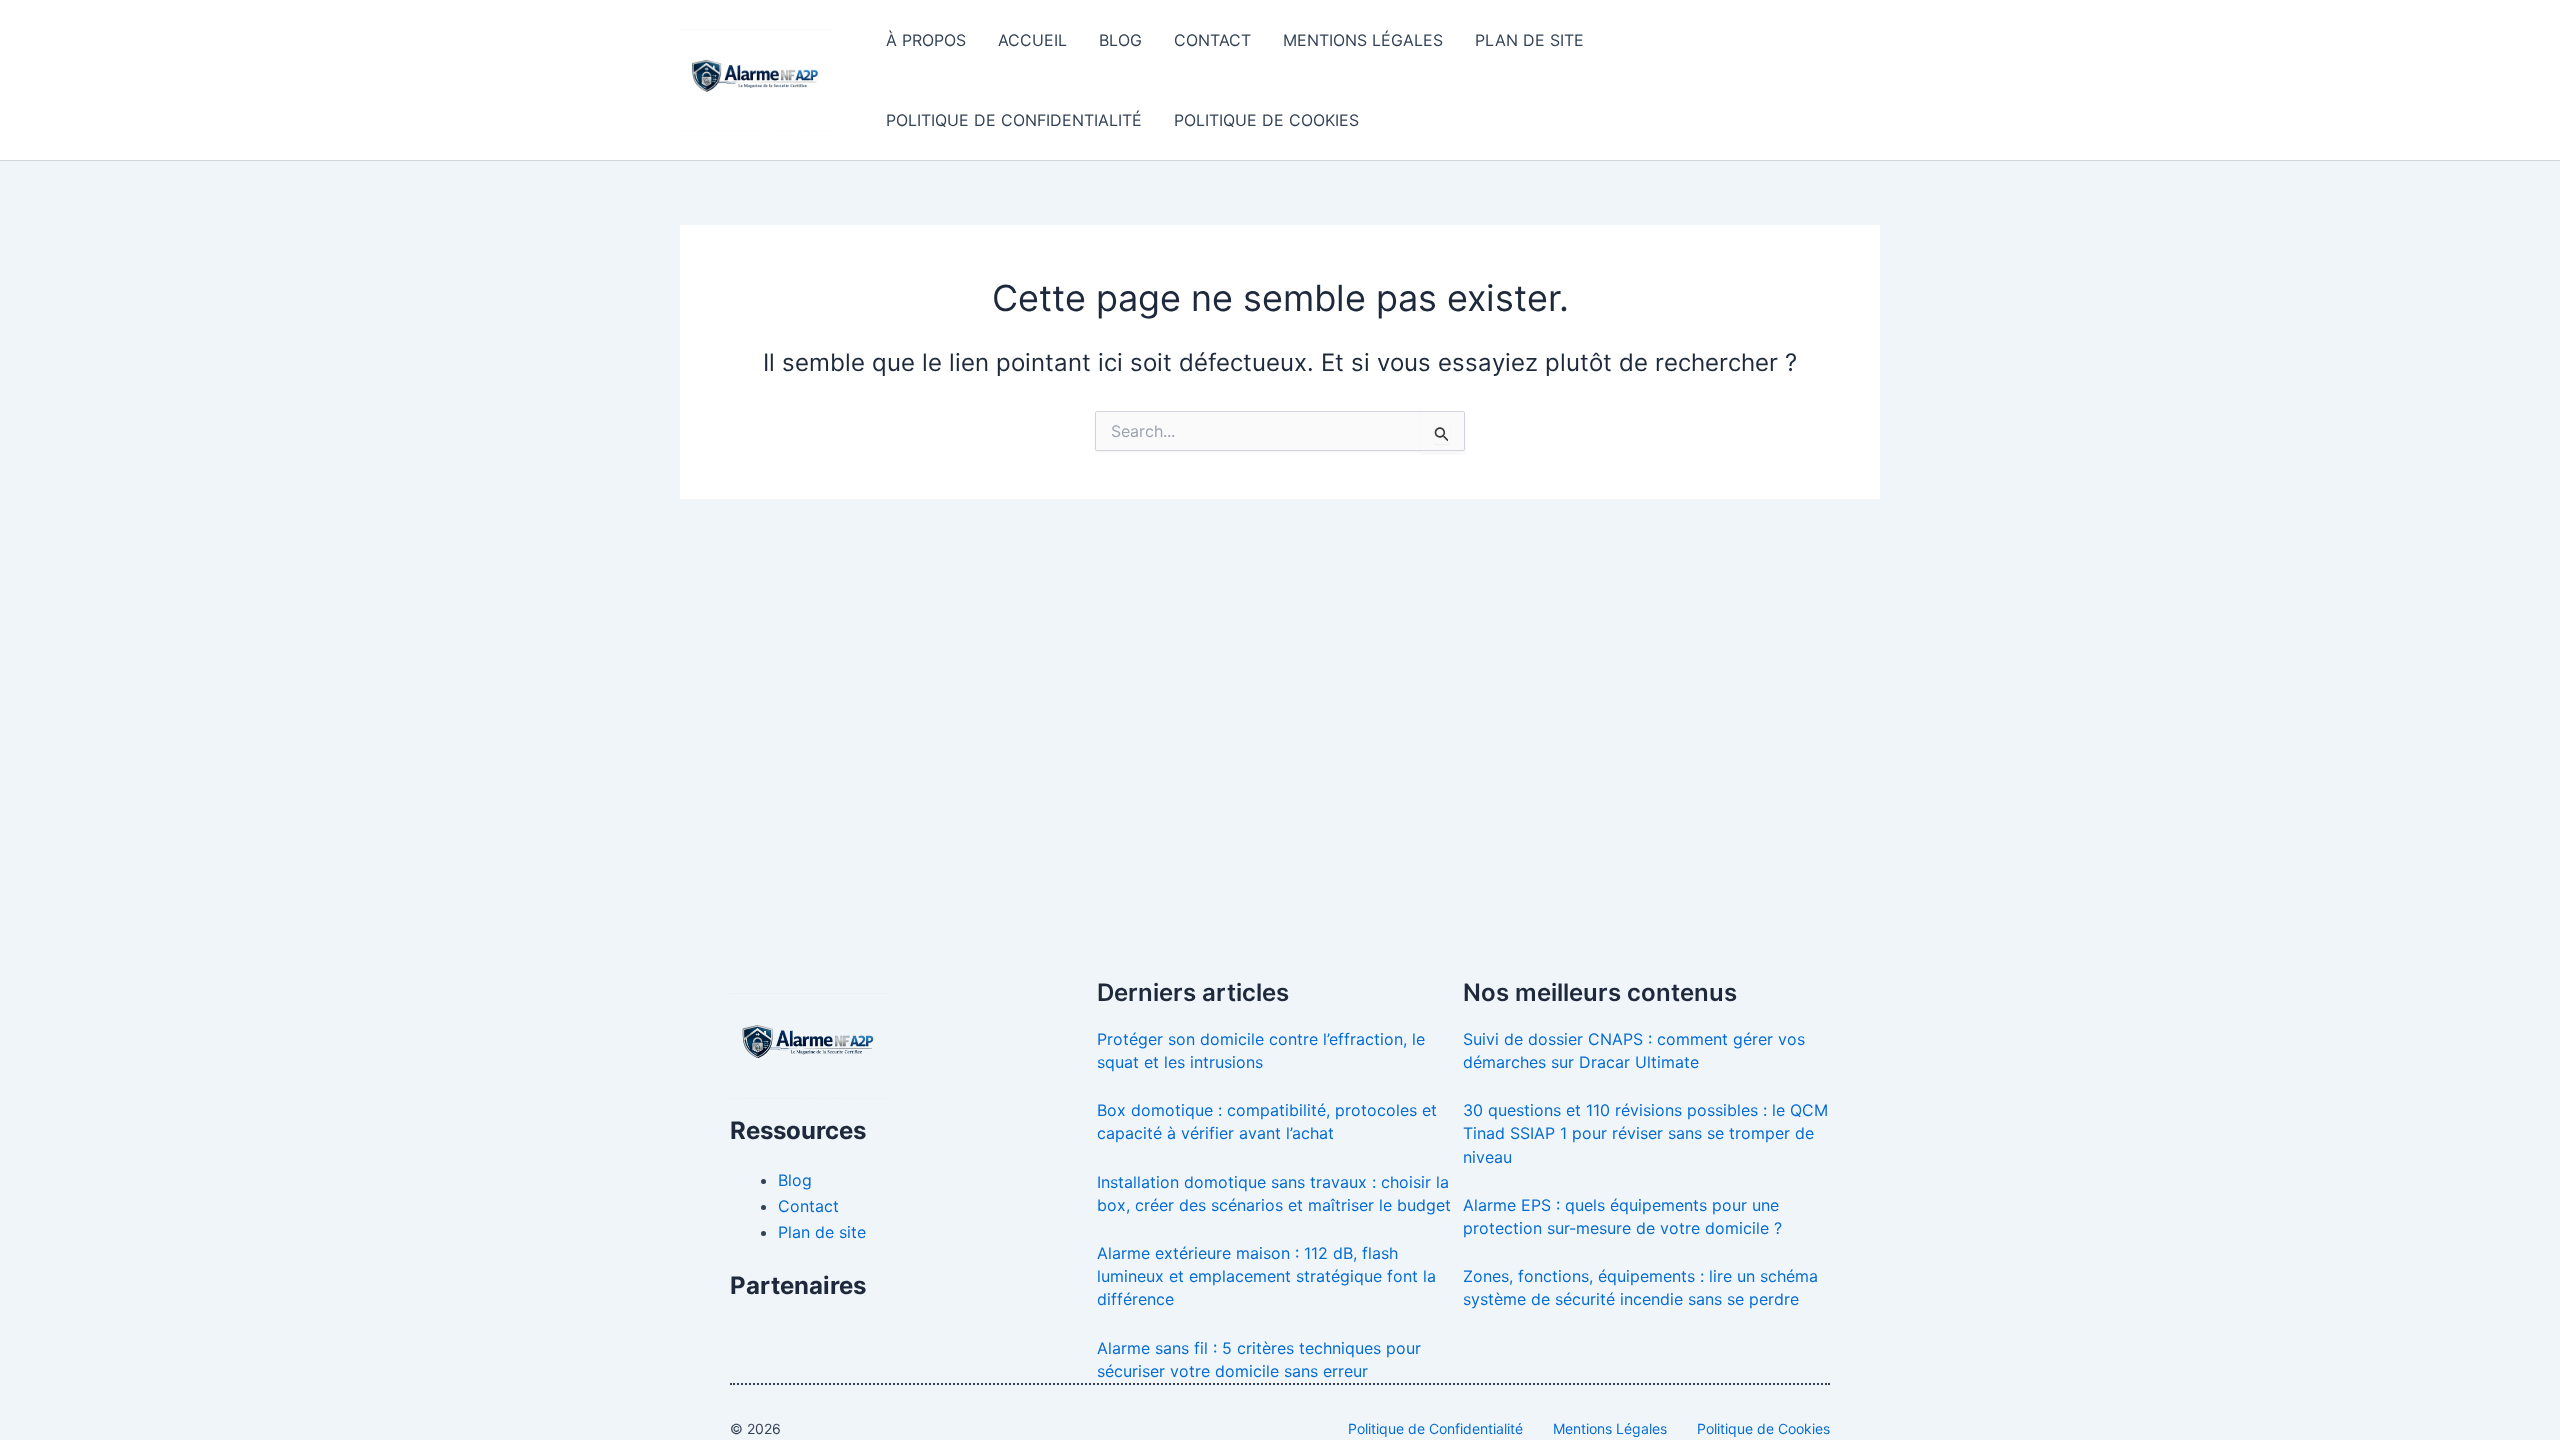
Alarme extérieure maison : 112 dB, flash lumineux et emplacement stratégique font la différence (1266, 1276)
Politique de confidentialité (1014, 120)
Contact (1212, 40)
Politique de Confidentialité (1435, 1428)
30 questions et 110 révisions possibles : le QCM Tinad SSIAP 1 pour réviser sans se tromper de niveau (1645, 1133)
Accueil (1032, 40)
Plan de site (1529, 40)
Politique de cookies (1266, 120)
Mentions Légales (1610, 1428)
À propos (926, 40)
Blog (1120, 40)
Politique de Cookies (1763, 1428)
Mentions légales (1363, 40)
